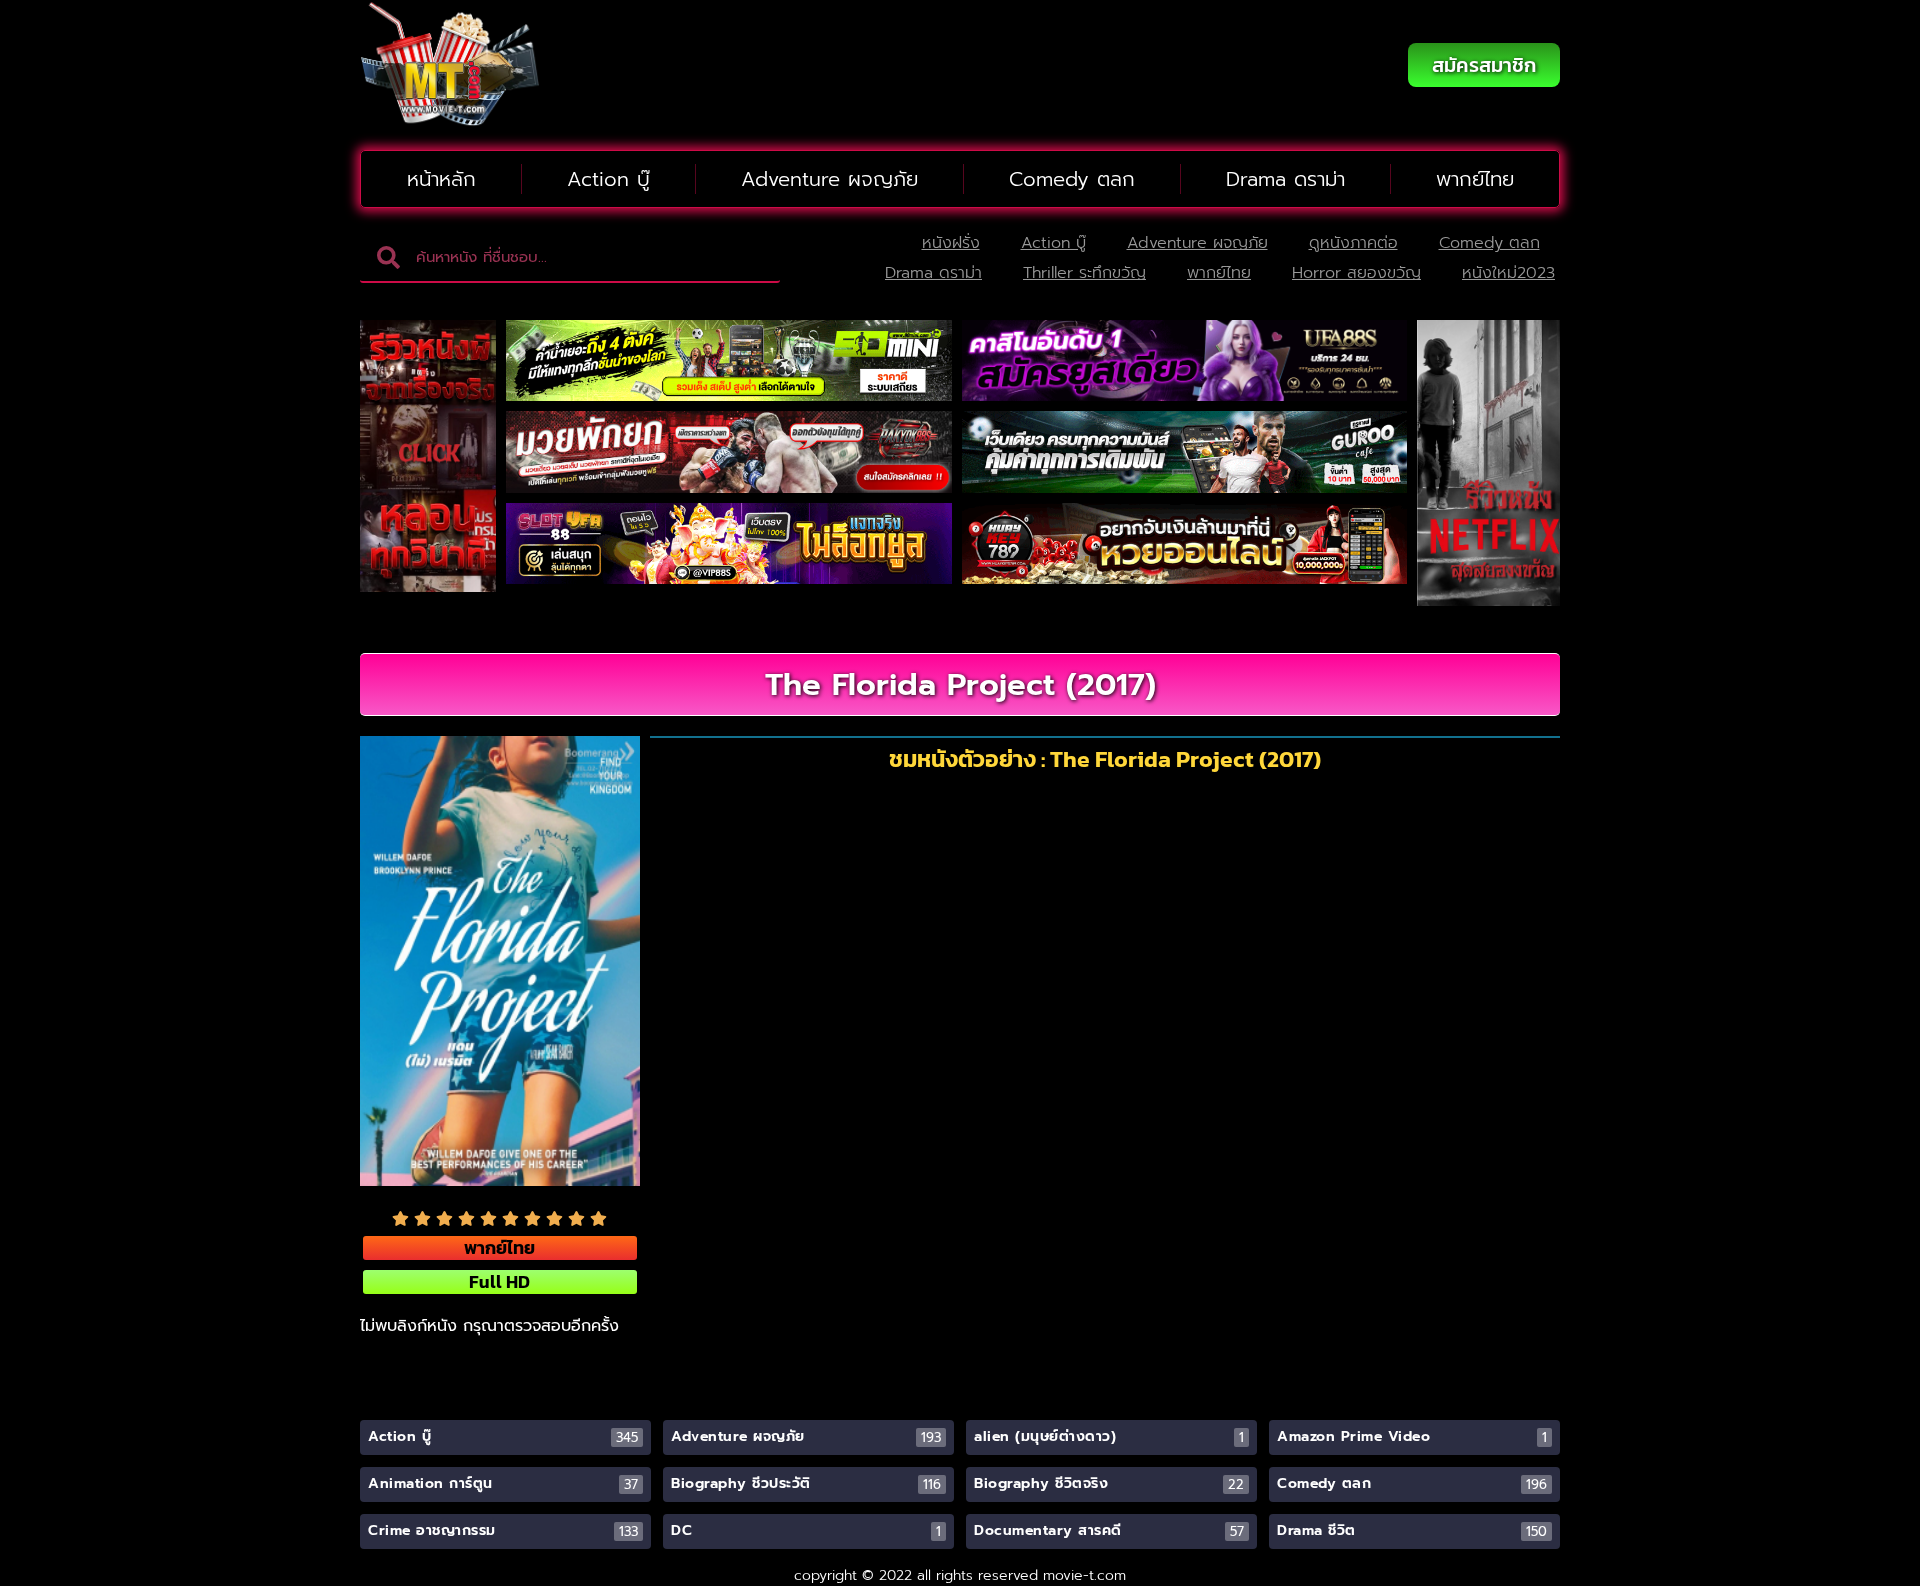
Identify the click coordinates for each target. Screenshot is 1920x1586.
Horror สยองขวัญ (1356, 273)
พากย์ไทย (1475, 179)
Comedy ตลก (1072, 179)
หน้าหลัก (441, 179)
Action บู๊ (608, 179)
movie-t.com (1084, 1575)
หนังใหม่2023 (1508, 273)
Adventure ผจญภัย (829, 179)
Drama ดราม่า (1285, 179)
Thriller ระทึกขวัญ (1084, 273)
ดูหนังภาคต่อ (1353, 243)
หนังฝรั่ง (951, 243)
